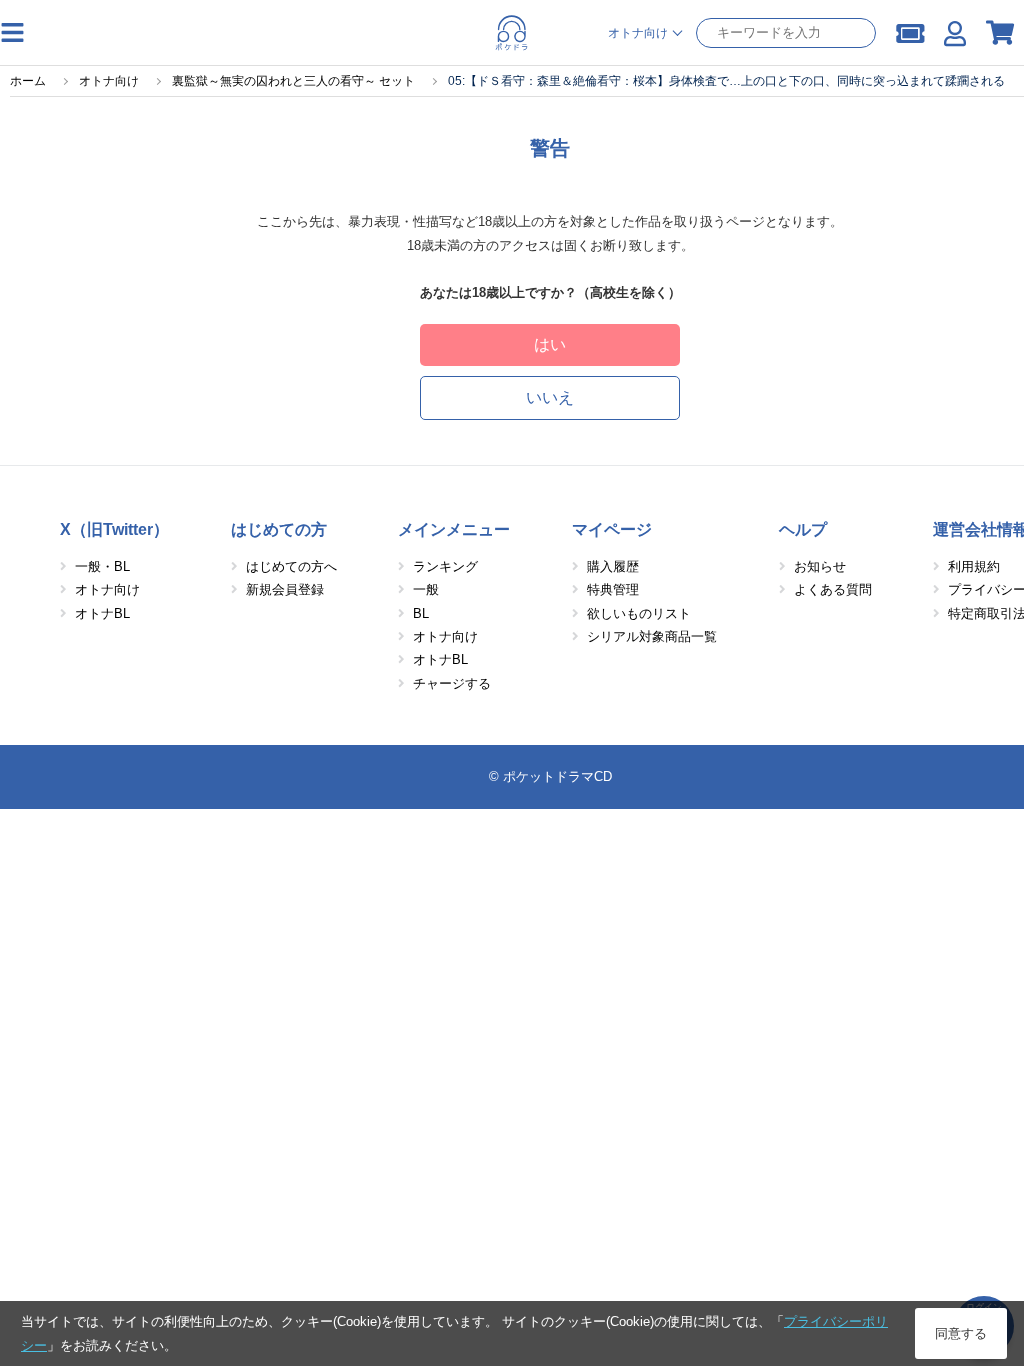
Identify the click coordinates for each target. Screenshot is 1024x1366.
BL (421, 613)
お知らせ (820, 566)
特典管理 (613, 589)
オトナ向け (107, 589)
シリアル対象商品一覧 (652, 636)
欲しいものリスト (639, 613)
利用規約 (974, 566)
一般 (426, 589)
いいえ (550, 397)
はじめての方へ (291, 566)
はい (550, 344)
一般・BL (102, 566)
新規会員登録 (285, 589)
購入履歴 (613, 566)
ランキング (445, 566)
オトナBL (102, 613)
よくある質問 (833, 589)
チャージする (452, 683)
